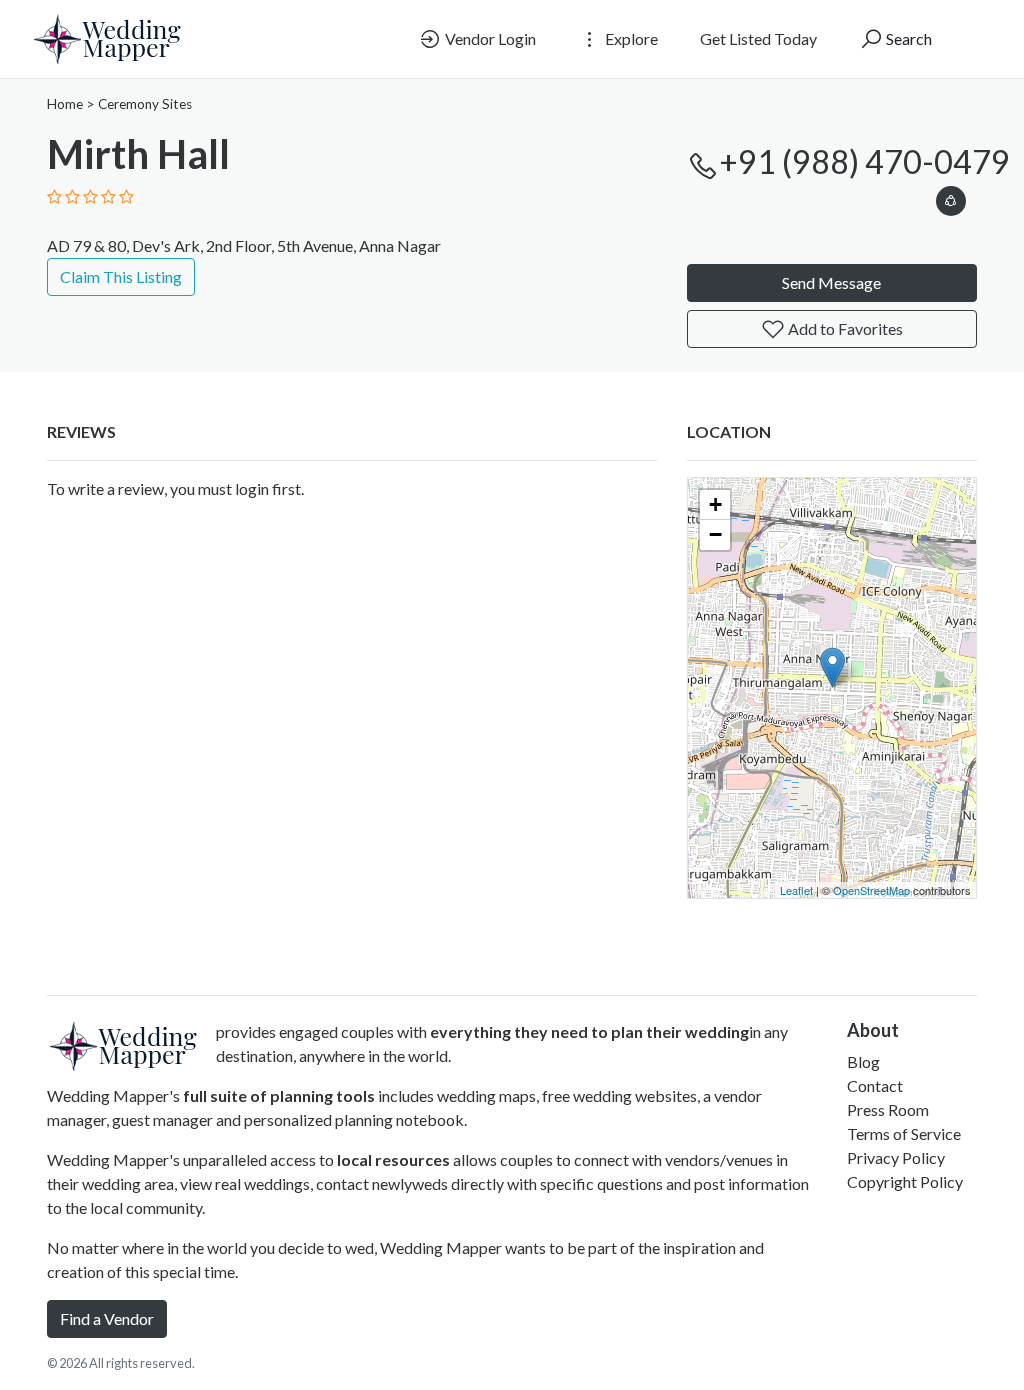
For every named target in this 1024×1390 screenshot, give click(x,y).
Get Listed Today (758, 38)
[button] (951, 197)
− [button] (715, 534)
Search (907, 38)
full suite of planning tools (279, 1095)
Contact (875, 1085)
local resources (393, 1159)
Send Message (831, 282)
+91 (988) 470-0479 (864, 161)
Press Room (888, 1109)
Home (65, 104)
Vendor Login (489, 38)
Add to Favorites (844, 328)
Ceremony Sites (145, 104)
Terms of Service (904, 1133)
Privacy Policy (896, 1157)
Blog (863, 1061)
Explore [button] (630, 38)
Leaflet (796, 890)
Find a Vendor (107, 1318)
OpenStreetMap (871, 890)
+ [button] (715, 504)
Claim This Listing (121, 276)
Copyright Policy (905, 1181)
